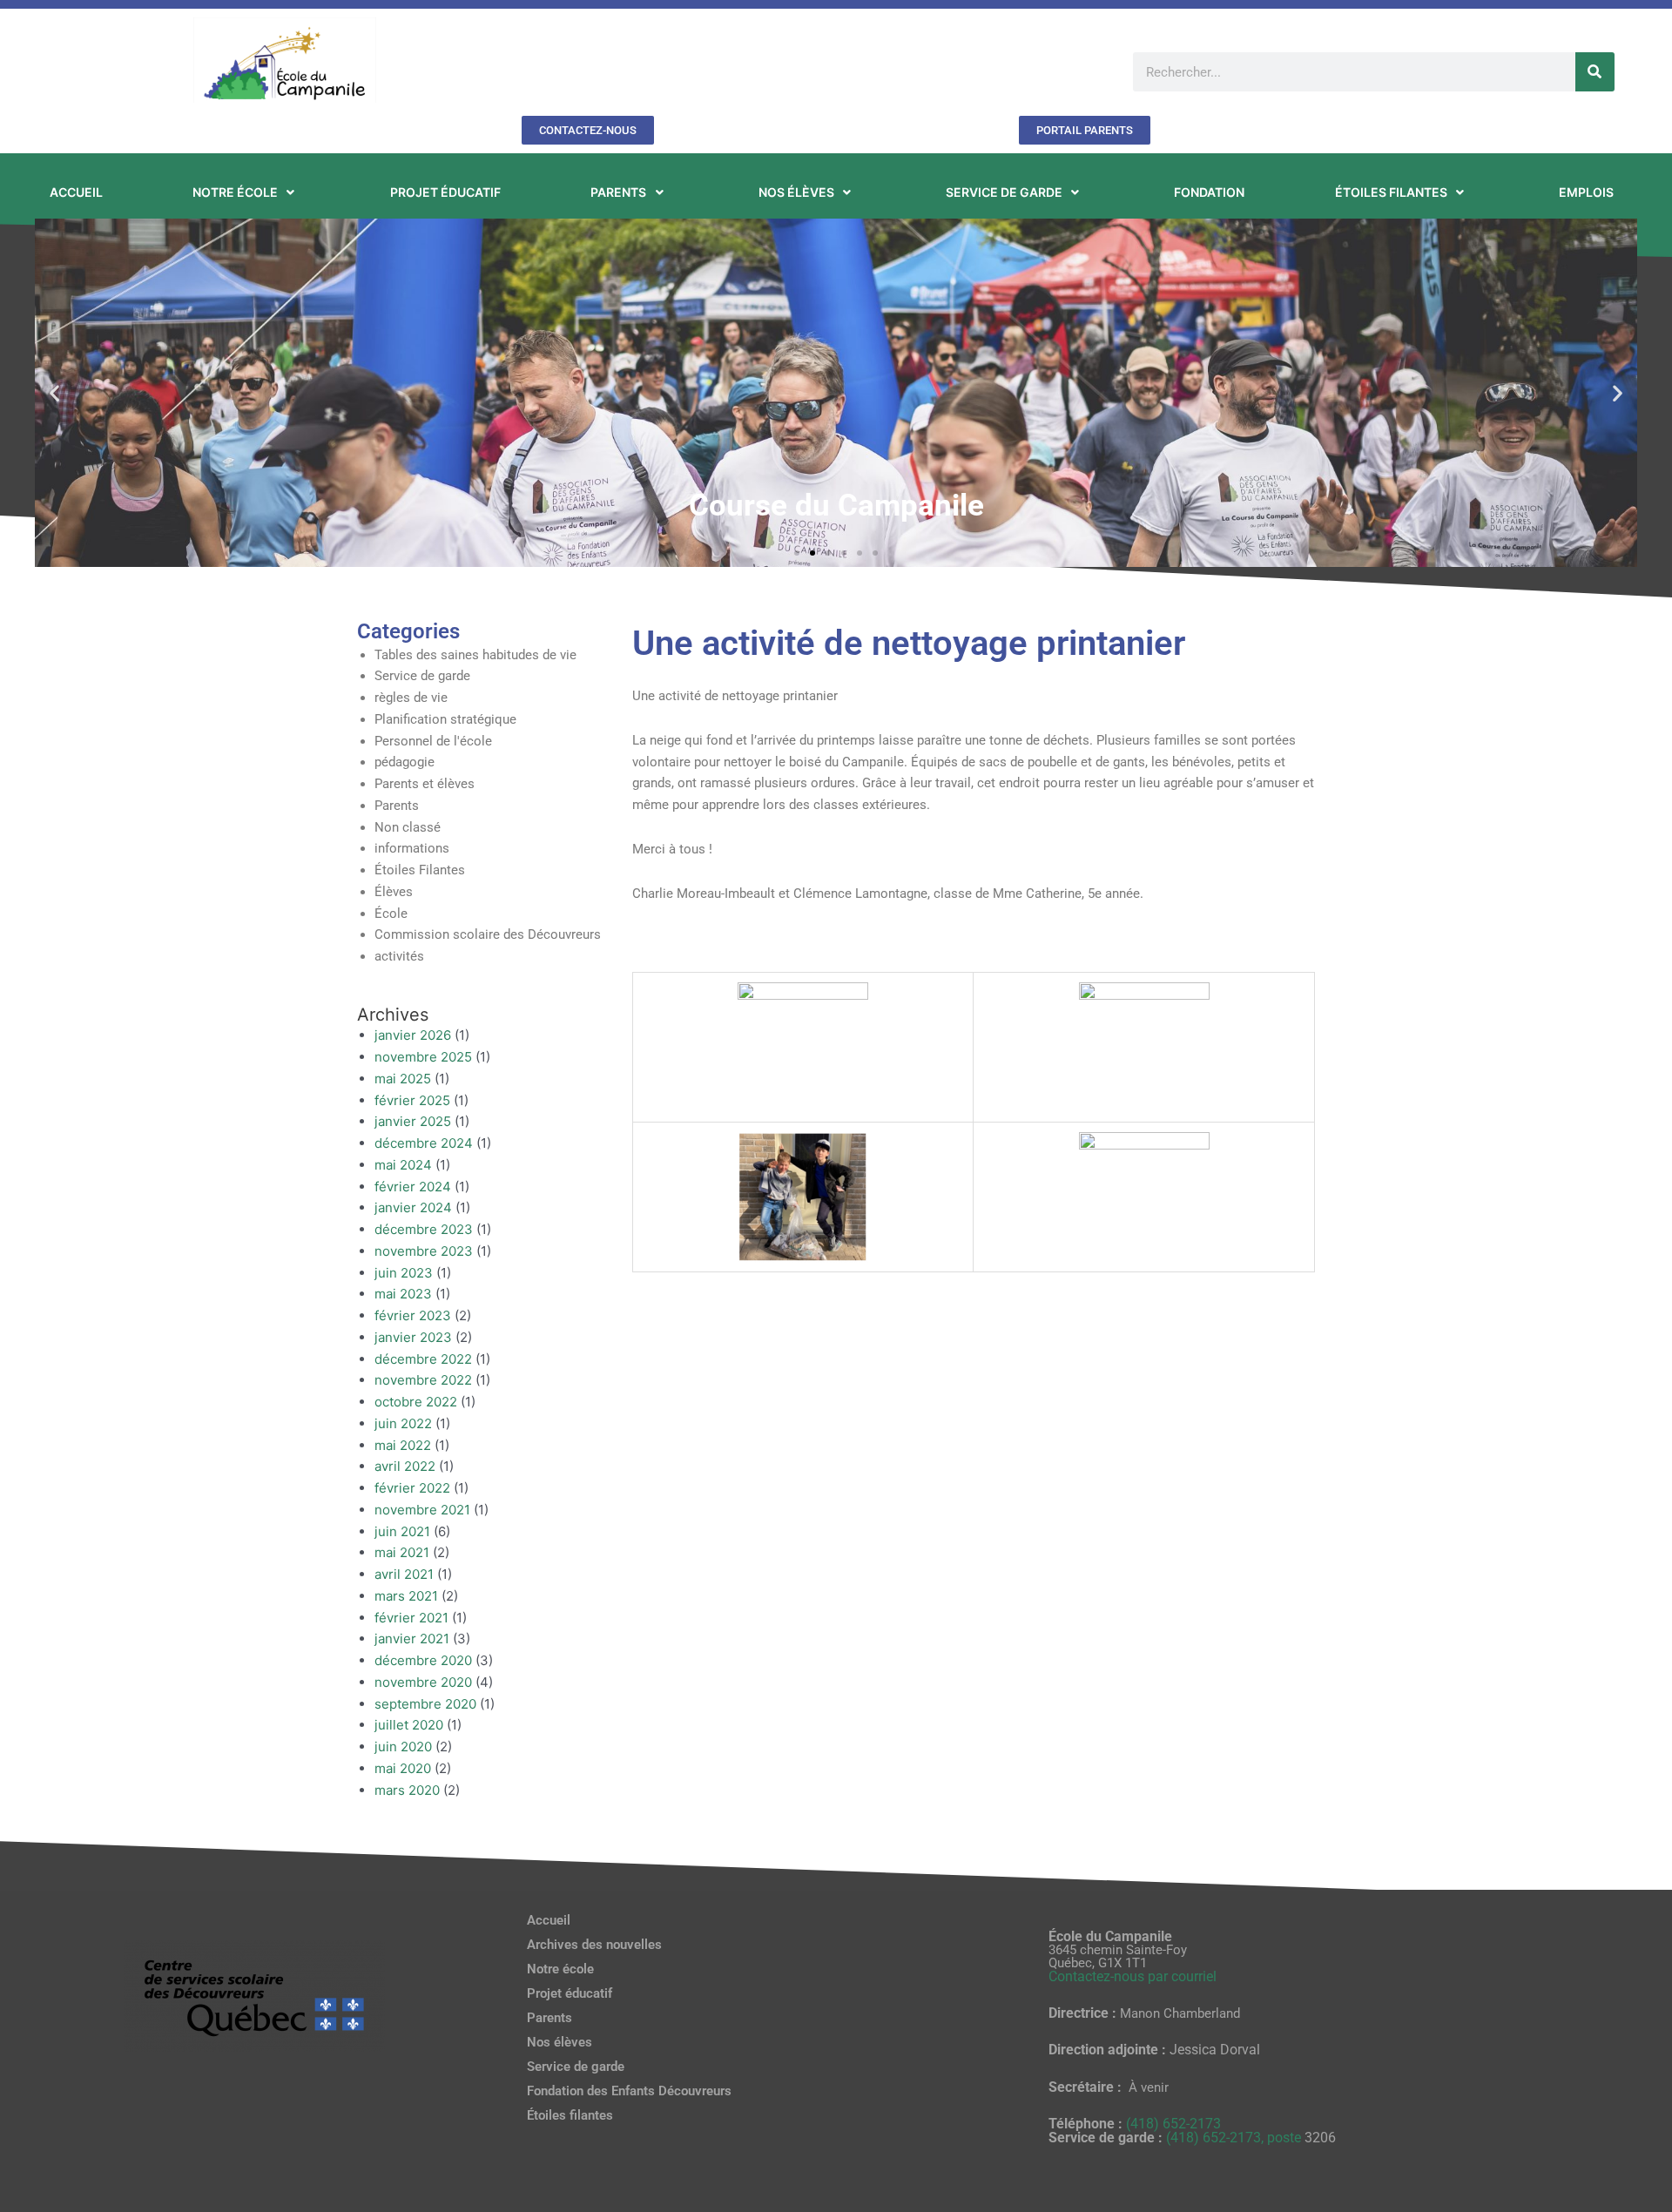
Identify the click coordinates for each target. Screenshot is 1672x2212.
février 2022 (412, 1488)
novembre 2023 (424, 1251)
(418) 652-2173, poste (1235, 2138)
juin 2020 (403, 1747)
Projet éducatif (570, 1993)
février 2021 (411, 1618)
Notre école (560, 1969)
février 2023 (413, 1315)
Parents (397, 806)
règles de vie (411, 698)
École (391, 914)
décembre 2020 (423, 1660)
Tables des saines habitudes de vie (475, 655)
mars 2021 (406, 1596)
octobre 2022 (416, 1402)
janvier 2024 (413, 1207)
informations (412, 848)
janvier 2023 (413, 1337)
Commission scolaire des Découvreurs (488, 934)
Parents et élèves (425, 784)
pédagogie (405, 762)
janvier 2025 (413, 1121)
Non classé (408, 827)
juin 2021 (402, 1531)
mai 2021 (402, 1552)
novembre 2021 (422, 1510)
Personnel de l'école (433, 741)
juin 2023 (404, 1273)
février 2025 (412, 1100)
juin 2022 (403, 1423)
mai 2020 (403, 1768)
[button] (54, 392)
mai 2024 (403, 1165)
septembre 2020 (425, 1704)
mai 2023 (403, 1294)
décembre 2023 (424, 1229)
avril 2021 (404, 1574)
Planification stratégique (445, 719)
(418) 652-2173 (1173, 2124)
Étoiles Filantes (420, 870)
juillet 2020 (409, 1725)
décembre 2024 (424, 1143)
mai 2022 (403, 1445)
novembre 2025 (423, 1057)
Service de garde (422, 676)
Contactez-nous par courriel (1133, 1976)
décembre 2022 (423, 1359)
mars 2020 (407, 1790)
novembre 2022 (423, 1380)
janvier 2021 (412, 1639)
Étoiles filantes (570, 2115)
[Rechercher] (1595, 72)
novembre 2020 (423, 1682)
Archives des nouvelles (594, 1945)
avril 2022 (405, 1466)
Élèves (394, 892)
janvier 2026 (413, 1035)
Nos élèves (560, 2042)
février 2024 (413, 1187)
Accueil (549, 1920)
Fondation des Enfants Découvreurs (629, 2091)
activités (399, 956)
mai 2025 (403, 1079)
